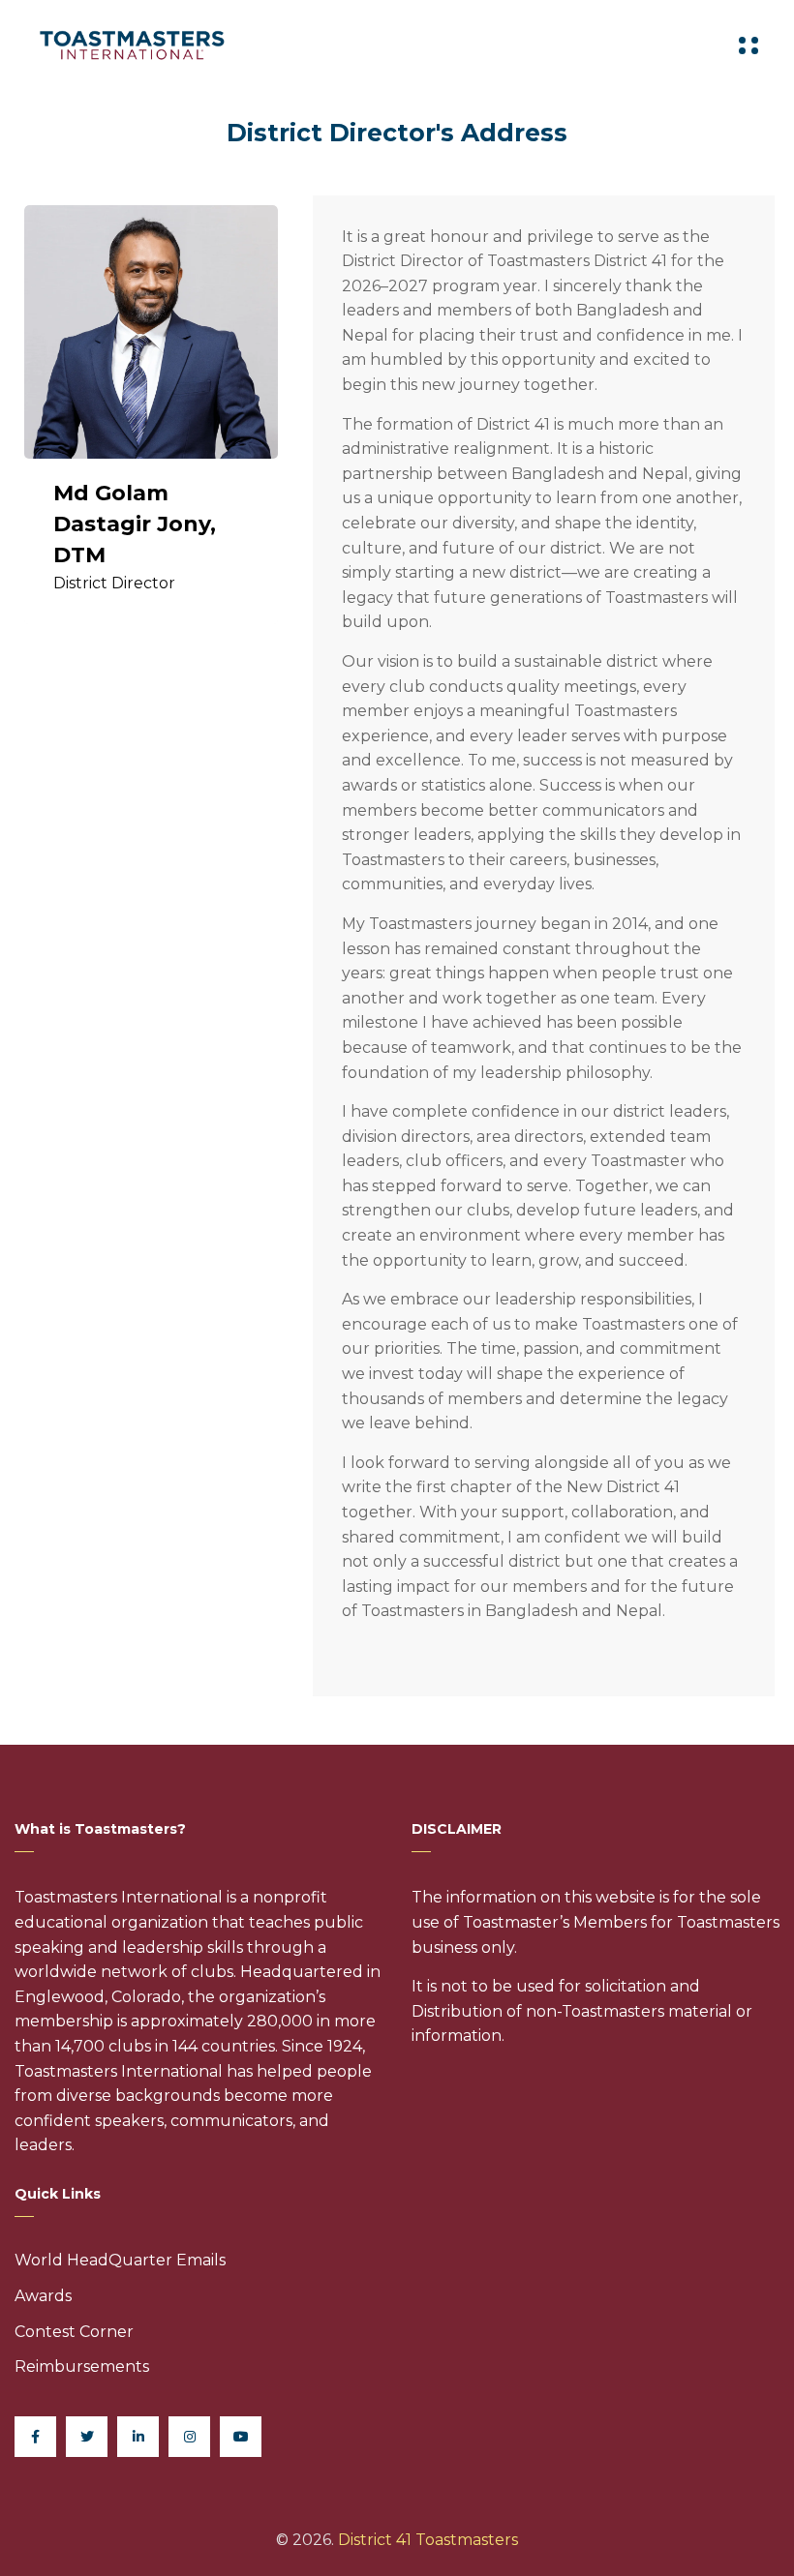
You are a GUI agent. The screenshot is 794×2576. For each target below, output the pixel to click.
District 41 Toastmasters (428, 2540)
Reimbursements (82, 2366)
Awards (43, 2296)
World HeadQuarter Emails (120, 2260)
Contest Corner (74, 2332)
